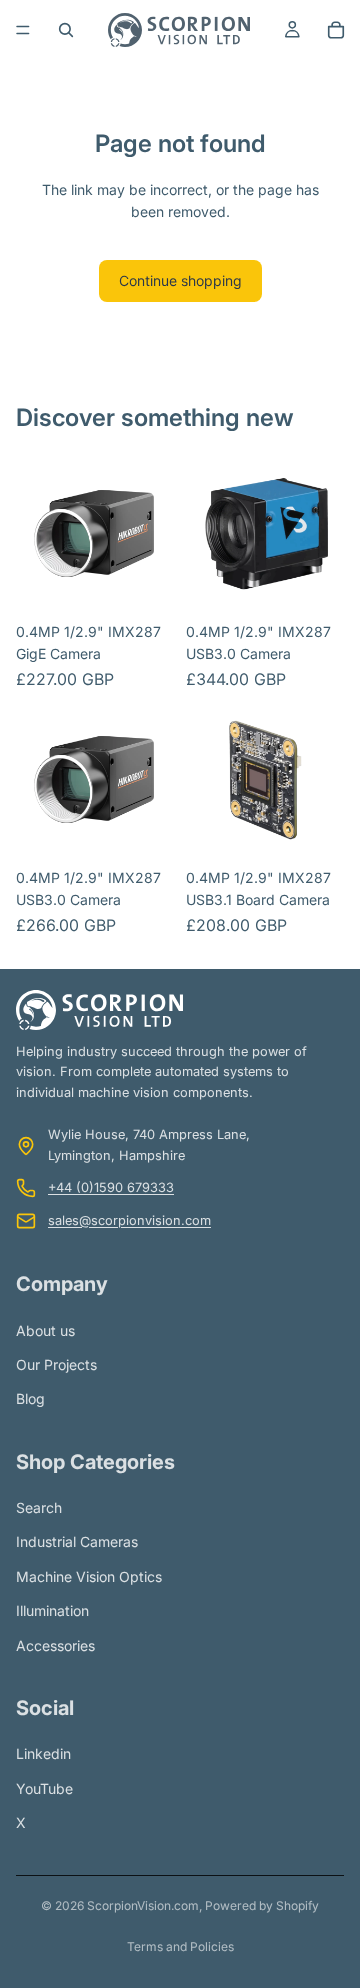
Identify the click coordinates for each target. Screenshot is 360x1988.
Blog (30, 1398)
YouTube (44, 1787)
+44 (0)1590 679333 (111, 1187)
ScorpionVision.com (143, 1905)
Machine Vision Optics (89, 1576)
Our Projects (56, 1364)
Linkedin (43, 1753)
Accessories (55, 1644)
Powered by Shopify (262, 1905)
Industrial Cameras (77, 1541)
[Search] (66, 30)
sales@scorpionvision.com (129, 1219)
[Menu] (23, 30)
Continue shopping (180, 280)
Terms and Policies (180, 1946)
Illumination (52, 1610)
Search (39, 1507)
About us (45, 1329)
